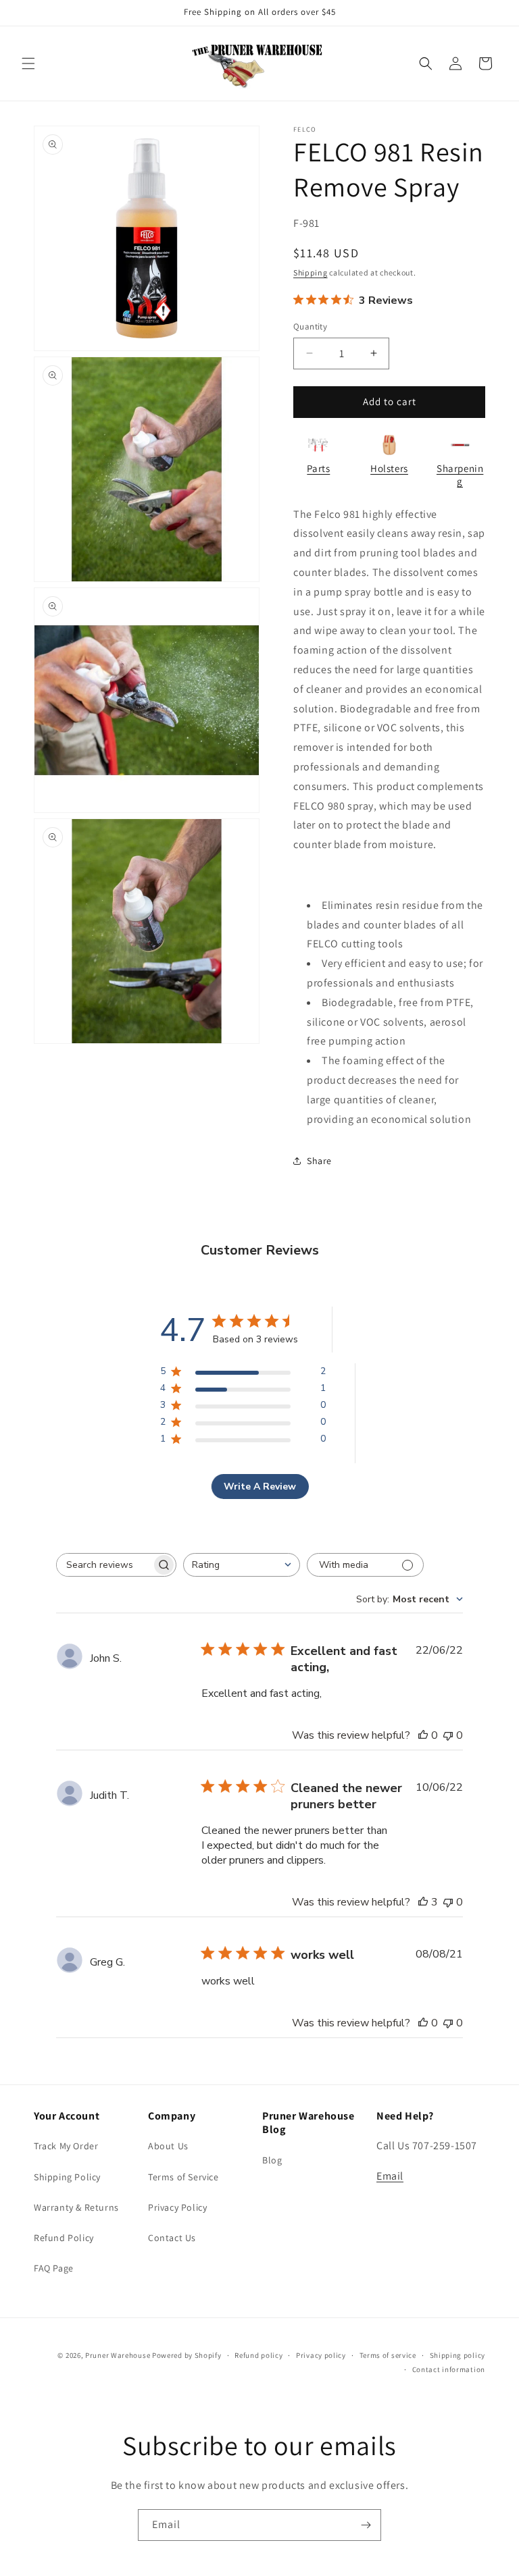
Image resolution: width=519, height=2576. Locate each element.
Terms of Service (183, 2177)
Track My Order (66, 2146)
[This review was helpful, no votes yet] (423, 1735)
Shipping (311, 272)
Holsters (389, 468)
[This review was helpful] (423, 1902)
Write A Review (260, 1487)
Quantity (310, 326)
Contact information (449, 2369)
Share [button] (319, 1161)
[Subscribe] (366, 2525)
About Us (168, 2146)
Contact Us (172, 2238)
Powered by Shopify (187, 2355)
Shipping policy (458, 2355)
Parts (318, 468)
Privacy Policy (177, 2207)
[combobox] (242, 1565)
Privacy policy (321, 2355)
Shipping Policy (67, 2177)
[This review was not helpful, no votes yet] (448, 1735)
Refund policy (258, 2355)
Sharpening (460, 475)
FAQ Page (54, 2268)
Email (390, 2176)
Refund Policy (64, 2238)
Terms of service (388, 2355)
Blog (272, 2160)
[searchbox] (104, 1565)
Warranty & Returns (76, 2207)
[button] (28, 63)
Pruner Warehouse (118, 2355)
